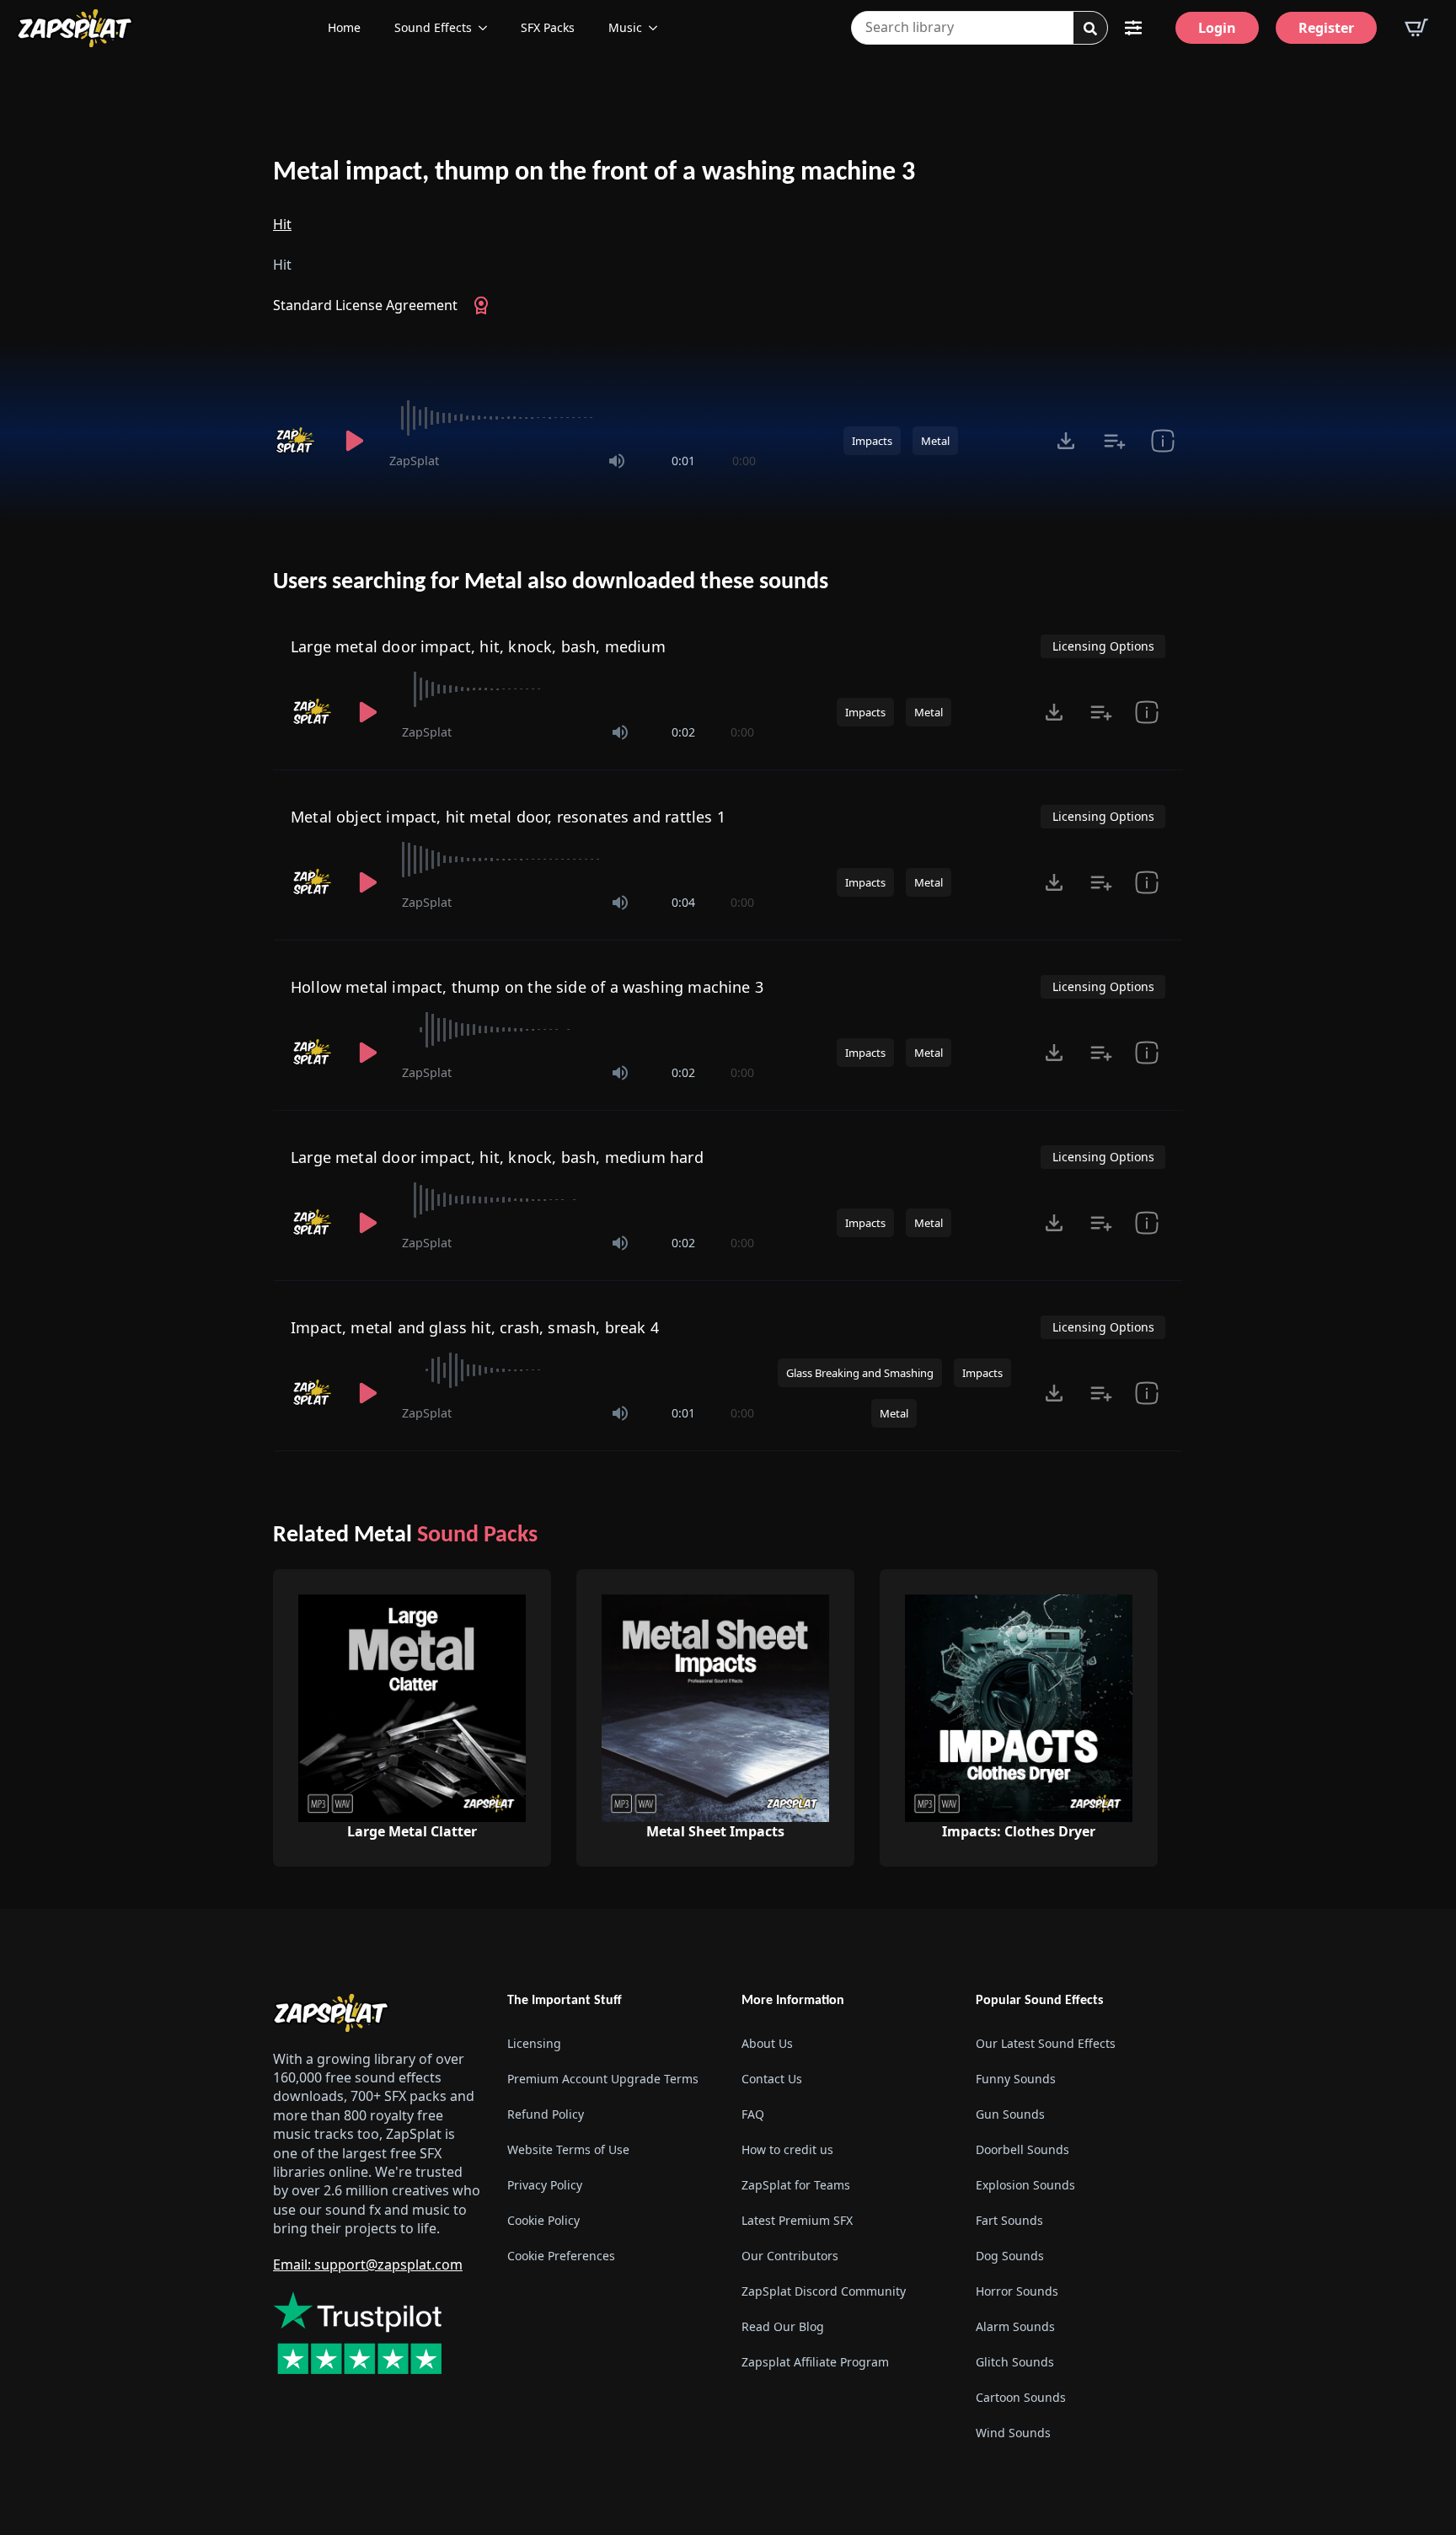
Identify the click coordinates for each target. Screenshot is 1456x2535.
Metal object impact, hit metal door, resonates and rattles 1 (508, 817)
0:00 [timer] (744, 461)
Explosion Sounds (1025, 2185)
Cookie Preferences (561, 2256)
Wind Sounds (1013, 2433)
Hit (282, 224)
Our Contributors (790, 2256)
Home (344, 27)
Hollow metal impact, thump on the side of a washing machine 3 (527, 987)
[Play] (354, 441)
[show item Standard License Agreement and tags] (1162, 441)
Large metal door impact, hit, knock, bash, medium (478, 646)
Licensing (534, 2043)
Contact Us (772, 2079)
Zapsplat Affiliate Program (815, 2362)
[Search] (1090, 29)
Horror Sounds (1017, 2291)
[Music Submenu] (658, 28)
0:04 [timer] (683, 902)
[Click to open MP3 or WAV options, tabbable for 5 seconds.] (1066, 441)
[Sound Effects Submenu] (488, 28)
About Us (767, 2043)
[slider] (573, 418)
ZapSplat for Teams (796, 2185)
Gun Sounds (1010, 2114)
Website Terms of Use (568, 2149)
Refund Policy (546, 2114)
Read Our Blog (783, 2326)
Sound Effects (433, 27)
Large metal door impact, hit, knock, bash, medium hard (497, 1157)
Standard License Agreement (365, 305)
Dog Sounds (1010, 2256)
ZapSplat (414, 461)
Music (625, 27)
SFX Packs (548, 27)
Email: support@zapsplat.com (368, 2264)
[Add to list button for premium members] (1114, 441)
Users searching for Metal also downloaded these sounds (551, 582)
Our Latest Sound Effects (1046, 2043)
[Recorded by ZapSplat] (297, 441)
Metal (935, 441)
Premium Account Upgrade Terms (603, 2079)
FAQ (753, 2114)
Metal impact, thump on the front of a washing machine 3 (594, 173)
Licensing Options (1103, 646)
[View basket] (1416, 28)
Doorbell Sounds (1022, 2149)
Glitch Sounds (1015, 2362)
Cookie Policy (543, 2220)
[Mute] (617, 461)
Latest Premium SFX (797, 2220)
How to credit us (787, 2149)
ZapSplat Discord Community (824, 2291)
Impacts (872, 441)
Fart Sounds (1009, 2220)
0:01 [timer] (683, 461)
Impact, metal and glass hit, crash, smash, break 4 (475, 1327)
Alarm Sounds (1015, 2326)
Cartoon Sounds (1021, 2397)
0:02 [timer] (683, 732)
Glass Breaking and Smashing (860, 1373)
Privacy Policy (545, 2185)
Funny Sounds (1016, 2079)
